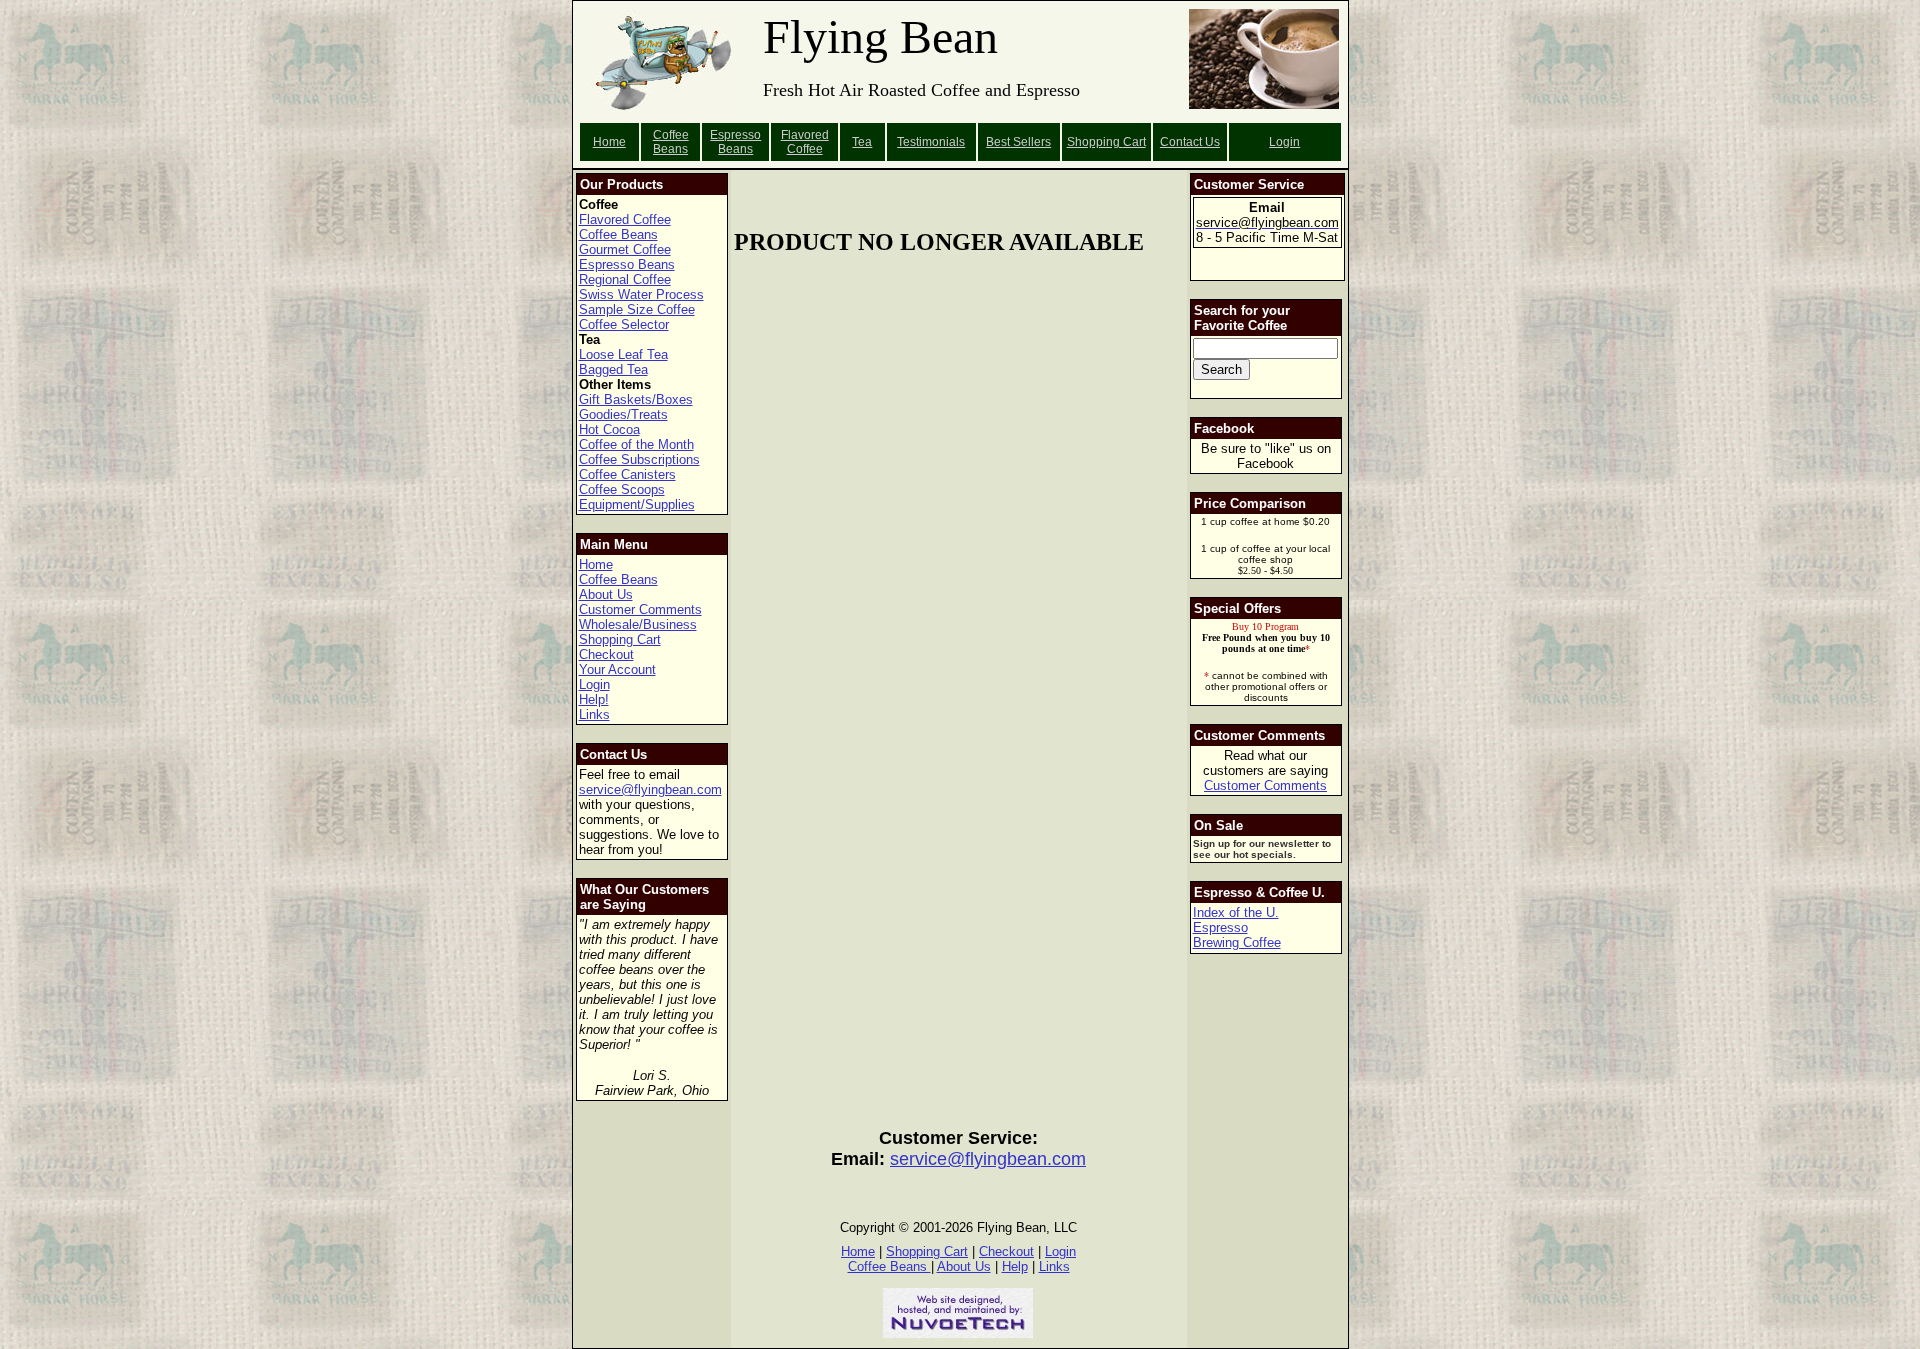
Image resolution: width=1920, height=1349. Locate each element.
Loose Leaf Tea (623, 354)
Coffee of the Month (636, 444)
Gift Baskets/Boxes (636, 399)
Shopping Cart (620, 639)
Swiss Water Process (641, 294)
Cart (1134, 142)
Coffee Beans (671, 142)
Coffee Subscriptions (639, 459)
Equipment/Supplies (637, 504)
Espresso (1220, 927)
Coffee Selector (624, 324)
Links (594, 714)
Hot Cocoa (609, 429)
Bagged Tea (613, 369)
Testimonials (931, 142)
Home (609, 142)
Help (1015, 1266)
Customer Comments (640, 609)
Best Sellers (1018, 142)
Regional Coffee (625, 279)
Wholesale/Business (638, 624)
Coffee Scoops (622, 489)
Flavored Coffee (805, 142)
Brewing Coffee (1237, 942)
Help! (594, 699)
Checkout (606, 654)
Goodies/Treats (623, 414)
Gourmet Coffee (625, 249)
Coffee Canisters (627, 474)
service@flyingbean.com (650, 789)
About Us (606, 594)
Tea (862, 142)
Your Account (617, 669)
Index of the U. (1236, 912)
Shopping (1095, 142)
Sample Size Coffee (637, 309)
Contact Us (1190, 142)
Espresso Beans (735, 142)
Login (1284, 142)
